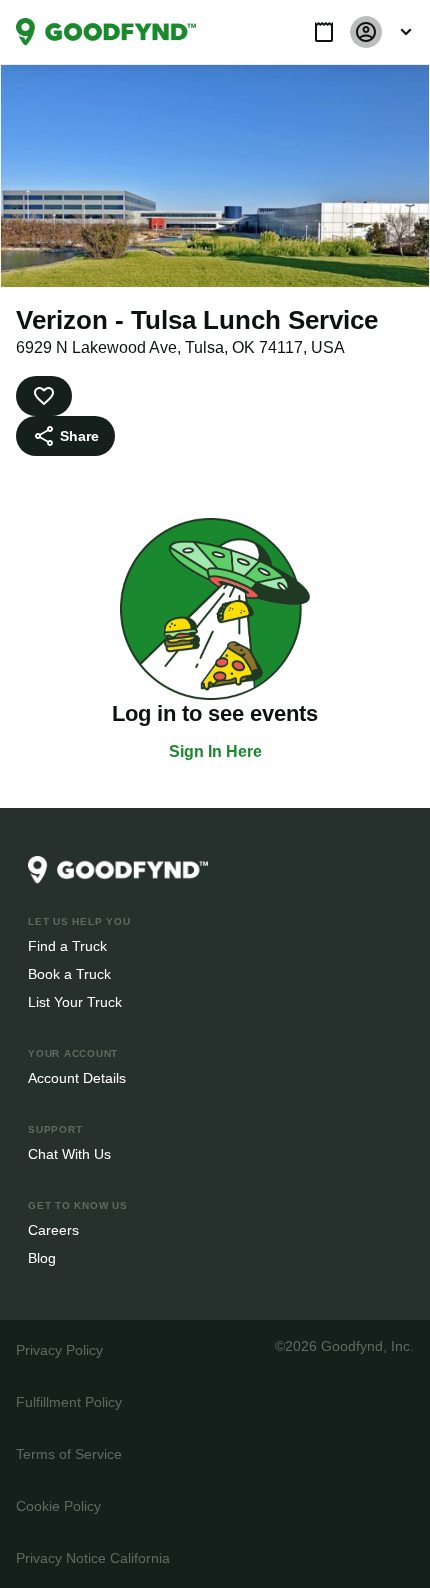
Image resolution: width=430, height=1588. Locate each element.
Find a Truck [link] (66, 945)
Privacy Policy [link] (58, 1349)
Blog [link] (42, 1257)
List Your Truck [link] (73, 1001)
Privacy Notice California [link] (92, 1557)
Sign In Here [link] (215, 752)
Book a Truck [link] (68, 973)
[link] (106, 32)
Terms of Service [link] (67, 1453)
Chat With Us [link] (69, 1153)
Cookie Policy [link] (58, 1505)
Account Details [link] (77, 1077)
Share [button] (78, 435)
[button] (324, 32)
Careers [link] (52, 1229)
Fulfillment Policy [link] (68, 1401)
